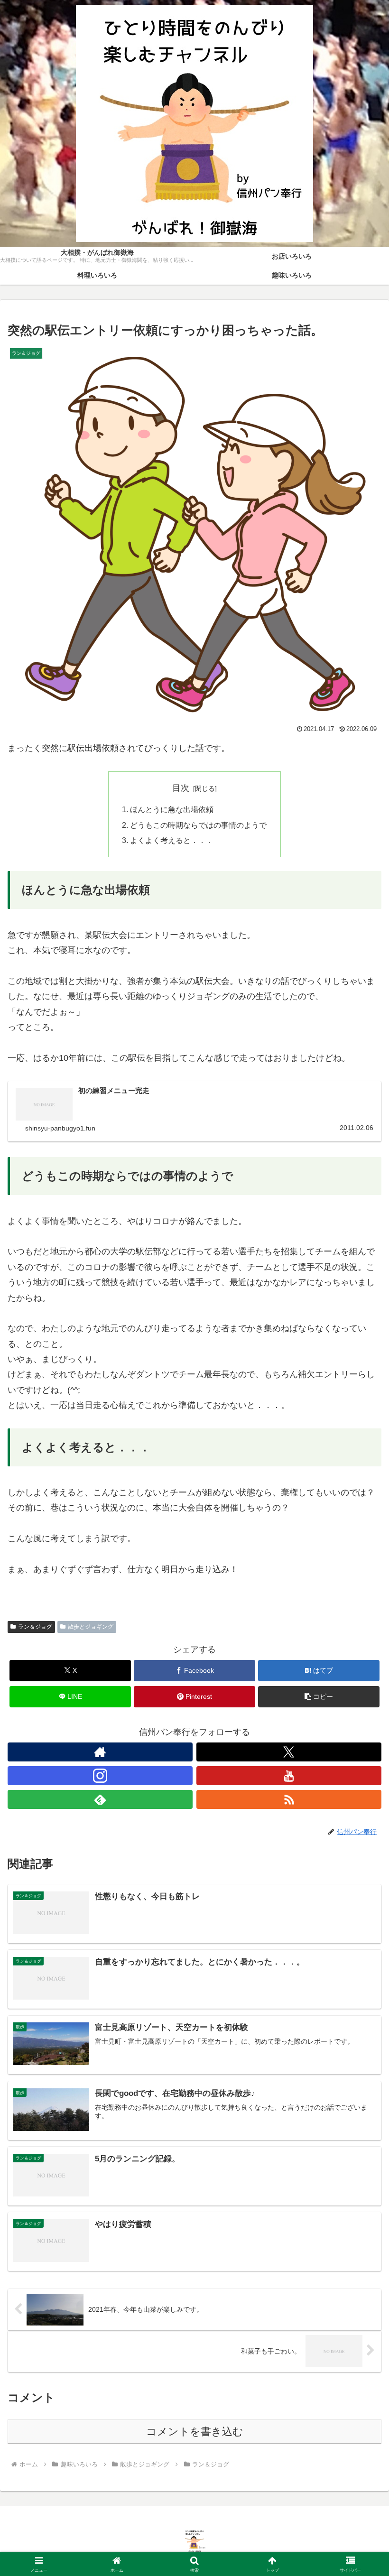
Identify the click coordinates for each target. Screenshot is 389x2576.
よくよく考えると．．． (172, 840)
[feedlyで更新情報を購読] (100, 1799)
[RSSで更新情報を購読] (289, 1799)
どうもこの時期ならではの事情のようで (198, 825)
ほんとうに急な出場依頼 (172, 809)
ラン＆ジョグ (35, 1627)
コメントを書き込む (195, 2432)
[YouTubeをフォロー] (289, 1776)
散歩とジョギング (91, 1627)
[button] (319, 1697)
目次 (181, 788)
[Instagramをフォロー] (100, 1776)
